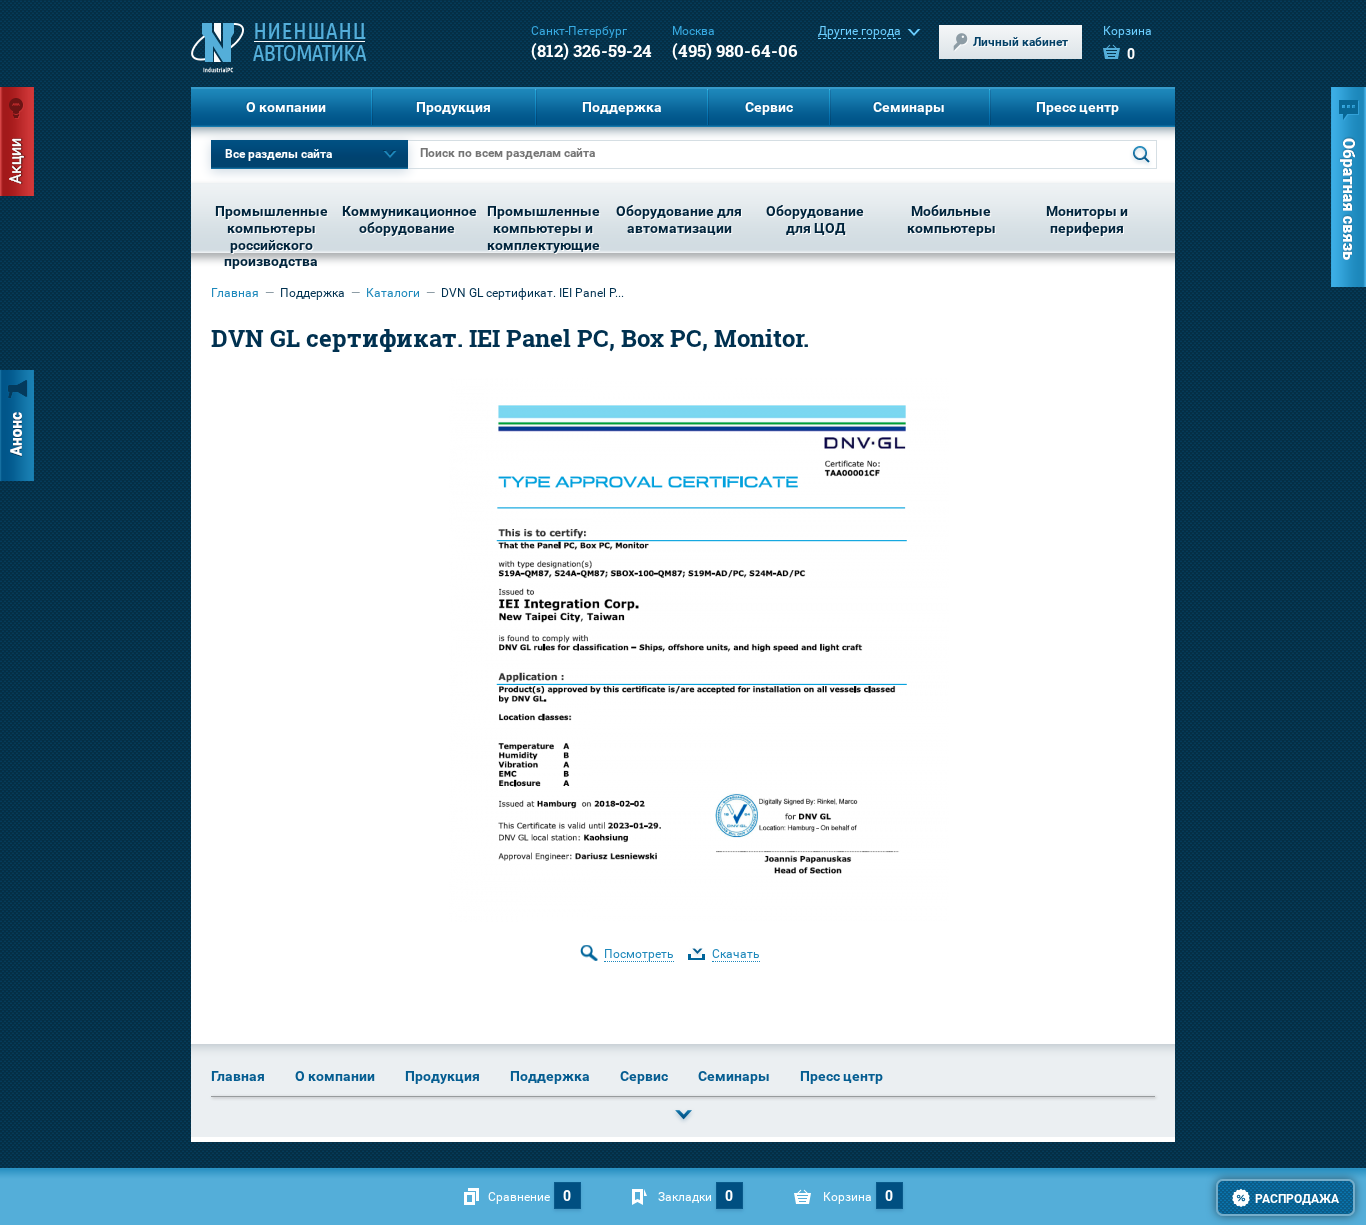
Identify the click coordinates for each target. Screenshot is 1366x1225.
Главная (235, 293)
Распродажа (1297, 1199)
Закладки (685, 1197)
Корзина (1127, 43)
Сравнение (519, 1197)
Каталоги (393, 293)
